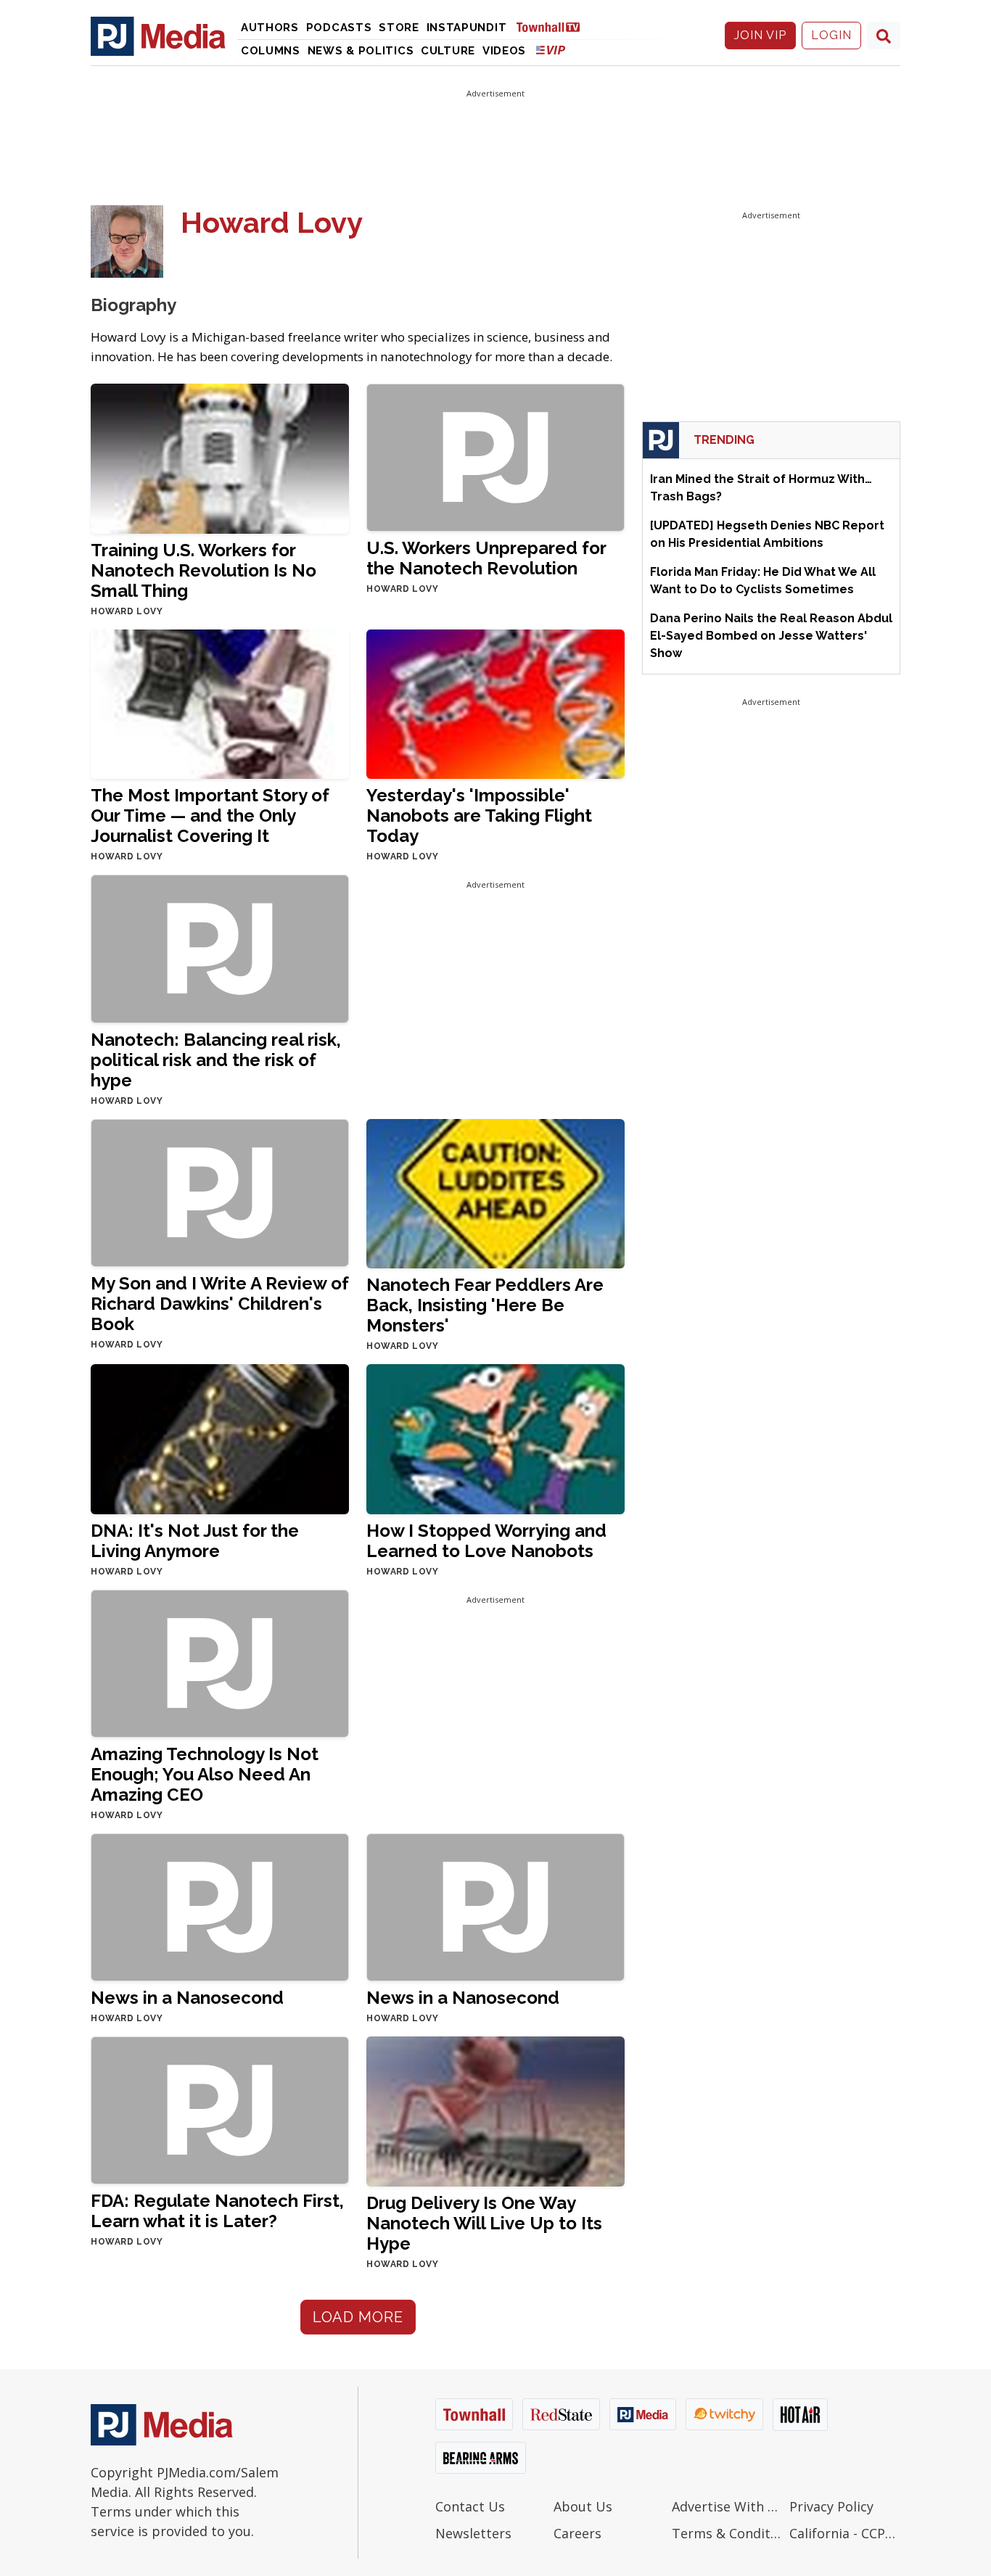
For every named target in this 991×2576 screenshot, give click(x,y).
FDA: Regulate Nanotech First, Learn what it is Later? (217, 2211)
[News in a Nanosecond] (220, 1906)
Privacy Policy (831, 2506)
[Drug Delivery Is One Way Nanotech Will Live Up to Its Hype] (495, 2111)
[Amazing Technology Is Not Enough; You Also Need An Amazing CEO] (220, 1663)
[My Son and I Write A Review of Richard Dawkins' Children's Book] (220, 1192)
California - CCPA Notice (845, 2533)
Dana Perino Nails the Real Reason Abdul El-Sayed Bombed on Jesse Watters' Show (771, 636)
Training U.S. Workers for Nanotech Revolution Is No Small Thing (203, 570)
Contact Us (470, 2506)
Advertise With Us (727, 2506)
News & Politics (361, 51)
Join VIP (760, 35)
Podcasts (339, 28)
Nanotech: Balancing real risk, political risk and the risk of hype (216, 1060)
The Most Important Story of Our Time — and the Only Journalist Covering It (210, 816)
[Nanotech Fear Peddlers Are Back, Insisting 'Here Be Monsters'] (495, 1193)
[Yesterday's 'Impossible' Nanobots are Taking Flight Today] (495, 703)
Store (399, 28)
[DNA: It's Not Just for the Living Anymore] (220, 1438)
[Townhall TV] (554, 26)
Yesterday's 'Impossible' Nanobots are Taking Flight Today (479, 816)
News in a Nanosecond (187, 1998)
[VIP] (551, 50)
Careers (577, 2533)
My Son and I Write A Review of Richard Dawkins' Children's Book (220, 1304)
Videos (504, 51)
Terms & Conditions (727, 2533)
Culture (448, 51)
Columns (271, 51)
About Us (583, 2506)
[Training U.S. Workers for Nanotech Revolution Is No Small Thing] (220, 458)
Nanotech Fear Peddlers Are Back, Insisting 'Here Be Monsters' (485, 1305)
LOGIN (831, 35)
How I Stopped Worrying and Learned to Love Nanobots (486, 1541)
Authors (270, 28)
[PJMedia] (158, 36)
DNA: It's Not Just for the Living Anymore (195, 1541)
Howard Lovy (127, 611)
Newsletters (473, 2533)
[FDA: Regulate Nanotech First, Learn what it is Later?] (220, 2110)
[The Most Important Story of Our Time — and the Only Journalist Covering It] (220, 703)
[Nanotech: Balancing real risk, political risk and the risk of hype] (220, 948)
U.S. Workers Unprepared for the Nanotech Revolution (486, 558)
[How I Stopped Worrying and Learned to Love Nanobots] (495, 1438)
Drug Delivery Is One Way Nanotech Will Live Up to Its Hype (484, 2223)
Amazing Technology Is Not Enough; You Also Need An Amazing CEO (205, 1774)
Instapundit (467, 28)
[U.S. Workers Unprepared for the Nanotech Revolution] (495, 457)
